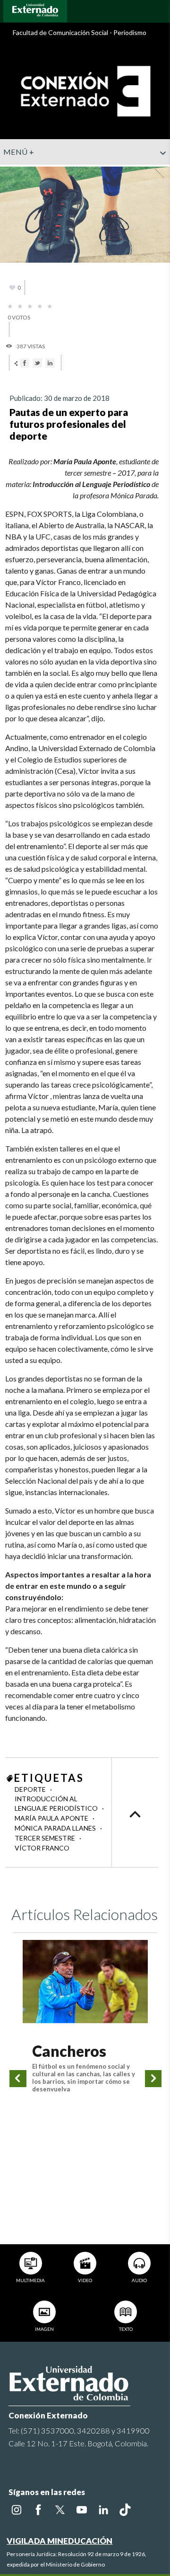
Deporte (31, 1789)
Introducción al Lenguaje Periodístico (57, 1803)
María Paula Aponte (52, 1818)
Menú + (19, 152)
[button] (159, 172)
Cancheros (69, 2051)
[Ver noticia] (85, 1982)
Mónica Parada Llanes (56, 1828)
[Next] (153, 2079)
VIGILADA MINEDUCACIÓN (59, 2541)
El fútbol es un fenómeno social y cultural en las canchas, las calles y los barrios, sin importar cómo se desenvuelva (84, 2078)
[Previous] (18, 2079)
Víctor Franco (42, 1848)
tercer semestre (46, 1838)
